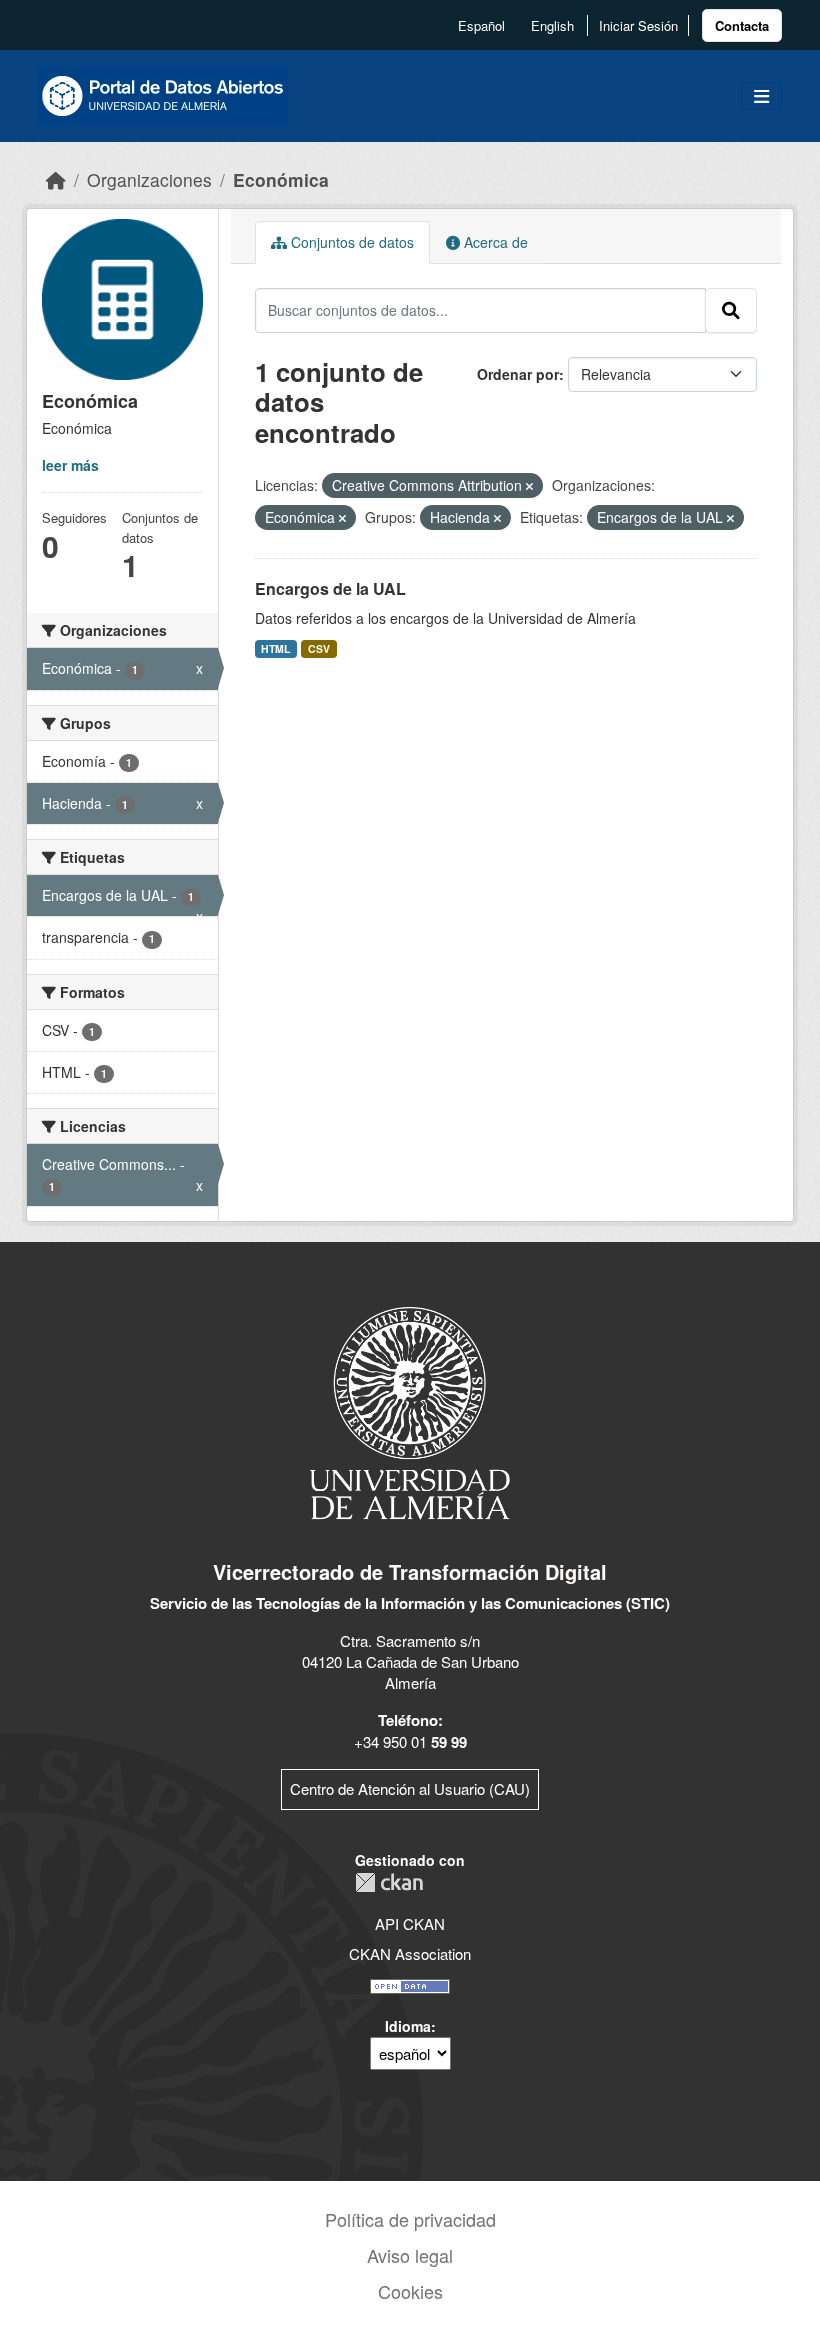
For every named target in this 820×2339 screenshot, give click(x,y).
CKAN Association (410, 1953)
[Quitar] (529, 486)
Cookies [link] (410, 2291)
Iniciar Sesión (638, 25)
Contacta (742, 25)
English (552, 25)
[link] (742, 25)
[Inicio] (56, 179)
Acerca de (494, 242)
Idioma (408, 2026)
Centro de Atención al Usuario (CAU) (410, 1788)
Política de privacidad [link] (410, 2219)
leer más (70, 465)
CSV (319, 648)
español (481, 25)
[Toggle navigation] (761, 96)
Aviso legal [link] (410, 2255)
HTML (275, 648)
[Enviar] (731, 310)
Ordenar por (518, 374)
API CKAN (410, 1923)
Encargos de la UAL (330, 588)
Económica (281, 179)
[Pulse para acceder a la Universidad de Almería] (410, 1411)
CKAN (389, 1882)
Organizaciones (149, 179)
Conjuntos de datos (350, 242)
